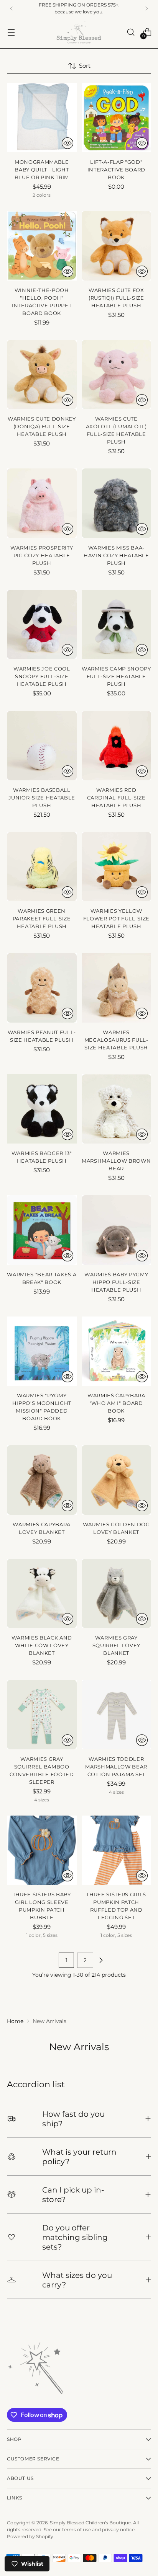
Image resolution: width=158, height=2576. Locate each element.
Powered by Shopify (30, 2536)
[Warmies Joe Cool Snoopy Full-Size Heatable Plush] (42, 625)
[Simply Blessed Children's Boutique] (79, 32)
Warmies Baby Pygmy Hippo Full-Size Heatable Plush (116, 1282)
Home (15, 2021)
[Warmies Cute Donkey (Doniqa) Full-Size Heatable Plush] (42, 375)
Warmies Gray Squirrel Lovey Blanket (116, 1645)
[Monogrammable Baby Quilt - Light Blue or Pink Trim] (42, 118)
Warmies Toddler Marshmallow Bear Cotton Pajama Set (116, 1767)
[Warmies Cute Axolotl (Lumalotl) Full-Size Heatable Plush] (117, 375)
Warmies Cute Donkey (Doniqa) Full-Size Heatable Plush (42, 426)
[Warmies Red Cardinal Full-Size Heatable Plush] (117, 746)
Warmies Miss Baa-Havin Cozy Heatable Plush (116, 555)
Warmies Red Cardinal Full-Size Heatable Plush (116, 798)
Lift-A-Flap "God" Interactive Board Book (116, 170)
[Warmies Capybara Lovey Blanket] (42, 1480)
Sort (85, 66)
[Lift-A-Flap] (117, 118)
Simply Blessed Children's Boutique (90, 2523)
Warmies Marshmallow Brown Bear (116, 1161)
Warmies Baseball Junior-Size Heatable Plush (42, 798)
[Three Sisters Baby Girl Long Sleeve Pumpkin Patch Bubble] (42, 1850)
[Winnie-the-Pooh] (42, 246)
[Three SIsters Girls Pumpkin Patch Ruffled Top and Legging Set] (117, 1850)
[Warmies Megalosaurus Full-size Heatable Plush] (117, 988)
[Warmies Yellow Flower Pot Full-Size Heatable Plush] (117, 867)
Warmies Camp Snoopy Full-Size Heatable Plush (116, 676)
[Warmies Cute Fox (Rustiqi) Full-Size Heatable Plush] (117, 246)
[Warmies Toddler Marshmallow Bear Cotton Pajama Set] (117, 1715)
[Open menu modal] (11, 32)
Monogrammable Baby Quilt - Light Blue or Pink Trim (42, 170)
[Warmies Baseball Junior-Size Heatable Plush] (42, 746)
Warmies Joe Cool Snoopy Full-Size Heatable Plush (42, 676)
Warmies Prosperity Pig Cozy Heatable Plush (42, 555)
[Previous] (12, 8)
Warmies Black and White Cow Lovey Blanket (42, 1645)
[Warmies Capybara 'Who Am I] (117, 1351)
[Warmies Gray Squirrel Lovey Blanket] (117, 1594)
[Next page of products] (101, 1960)
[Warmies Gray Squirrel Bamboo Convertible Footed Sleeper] (42, 1715)
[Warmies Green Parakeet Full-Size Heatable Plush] (42, 867)
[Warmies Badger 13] (42, 1109)
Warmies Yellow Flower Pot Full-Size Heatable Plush (116, 918)
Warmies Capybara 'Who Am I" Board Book (116, 1403)
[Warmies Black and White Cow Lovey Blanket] (42, 1594)
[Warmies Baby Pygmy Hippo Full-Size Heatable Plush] (117, 1230)
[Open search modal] (131, 32)
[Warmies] (42, 1230)
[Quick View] (67, 143)
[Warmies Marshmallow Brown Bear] (117, 1109)
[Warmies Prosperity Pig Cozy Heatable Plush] (42, 503)
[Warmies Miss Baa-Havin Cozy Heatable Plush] (117, 503)
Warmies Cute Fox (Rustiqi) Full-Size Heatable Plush (116, 298)
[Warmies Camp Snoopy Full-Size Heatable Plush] (117, 625)
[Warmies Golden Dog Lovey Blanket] (117, 1480)
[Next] (146, 8)
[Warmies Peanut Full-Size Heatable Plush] (42, 988)
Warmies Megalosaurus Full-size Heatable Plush (116, 1040)
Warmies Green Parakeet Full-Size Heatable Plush (42, 918)
